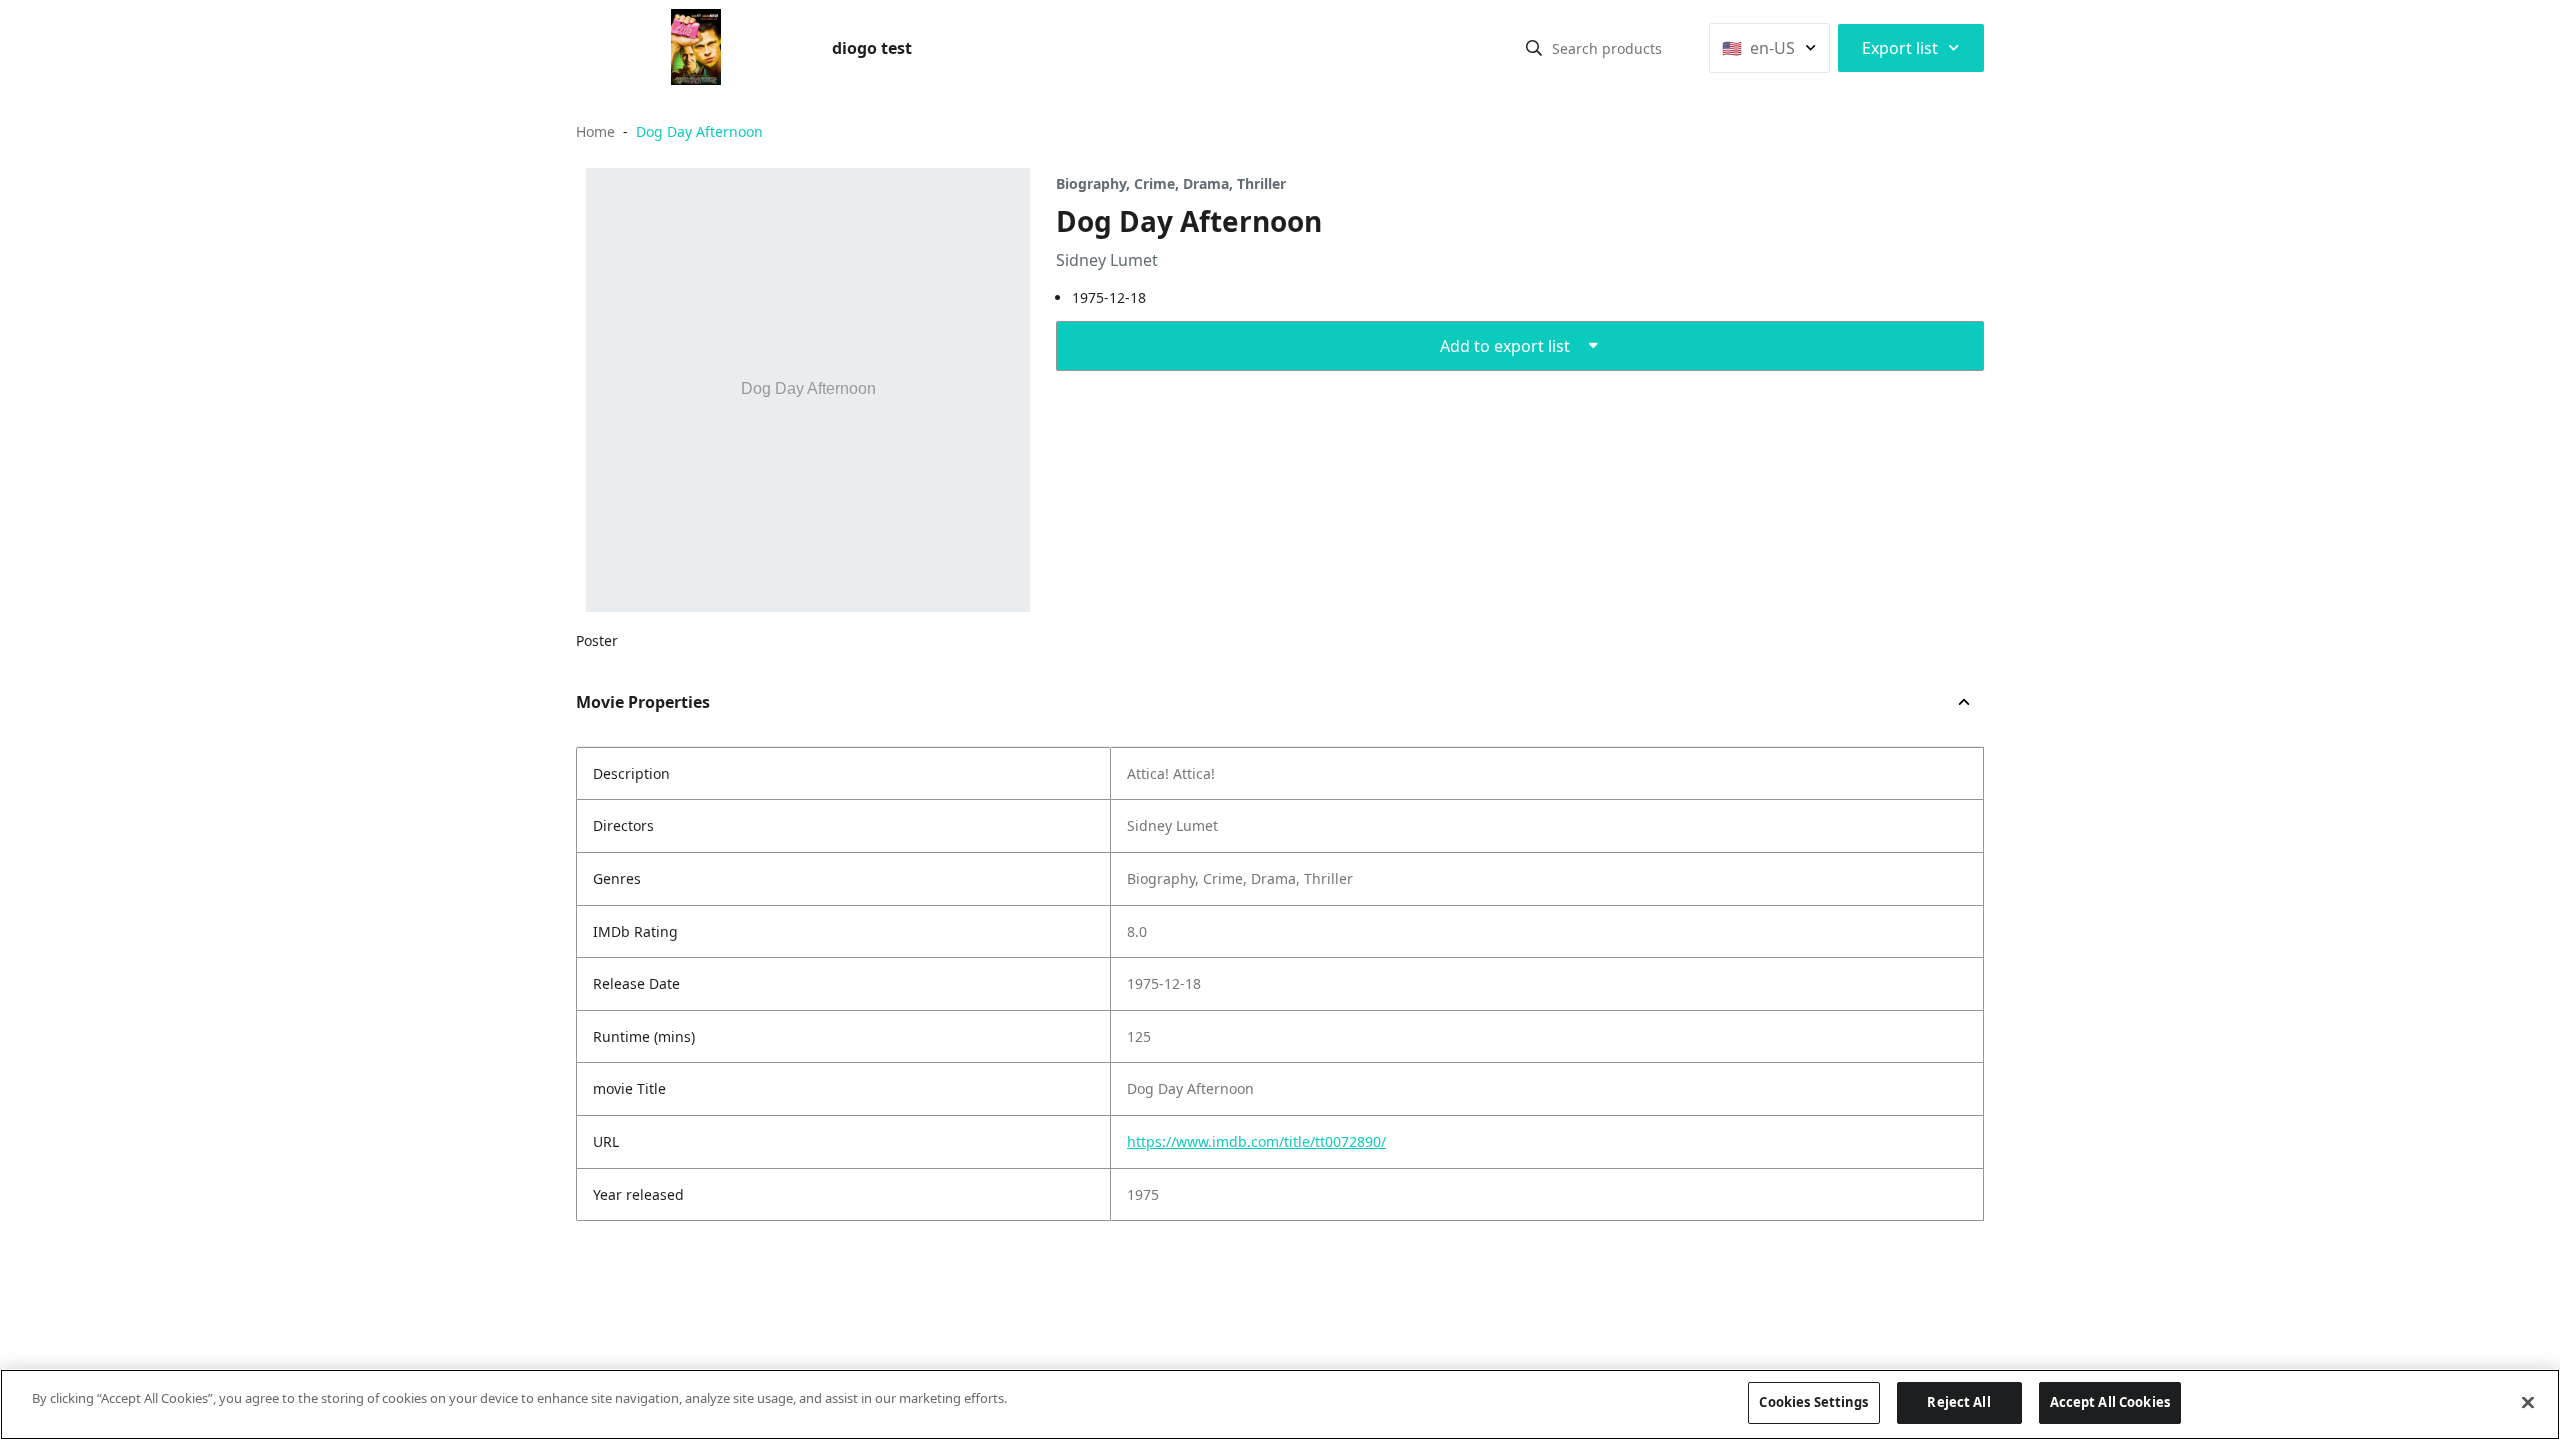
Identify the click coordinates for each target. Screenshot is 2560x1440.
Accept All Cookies (2110, 1402)
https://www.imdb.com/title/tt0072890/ (1256, 1141)
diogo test (872, 48)
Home (595, 131)
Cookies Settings (1813, 1402)
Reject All (1958, 1402)
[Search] (1534, 48)
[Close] (2528, 1402)
